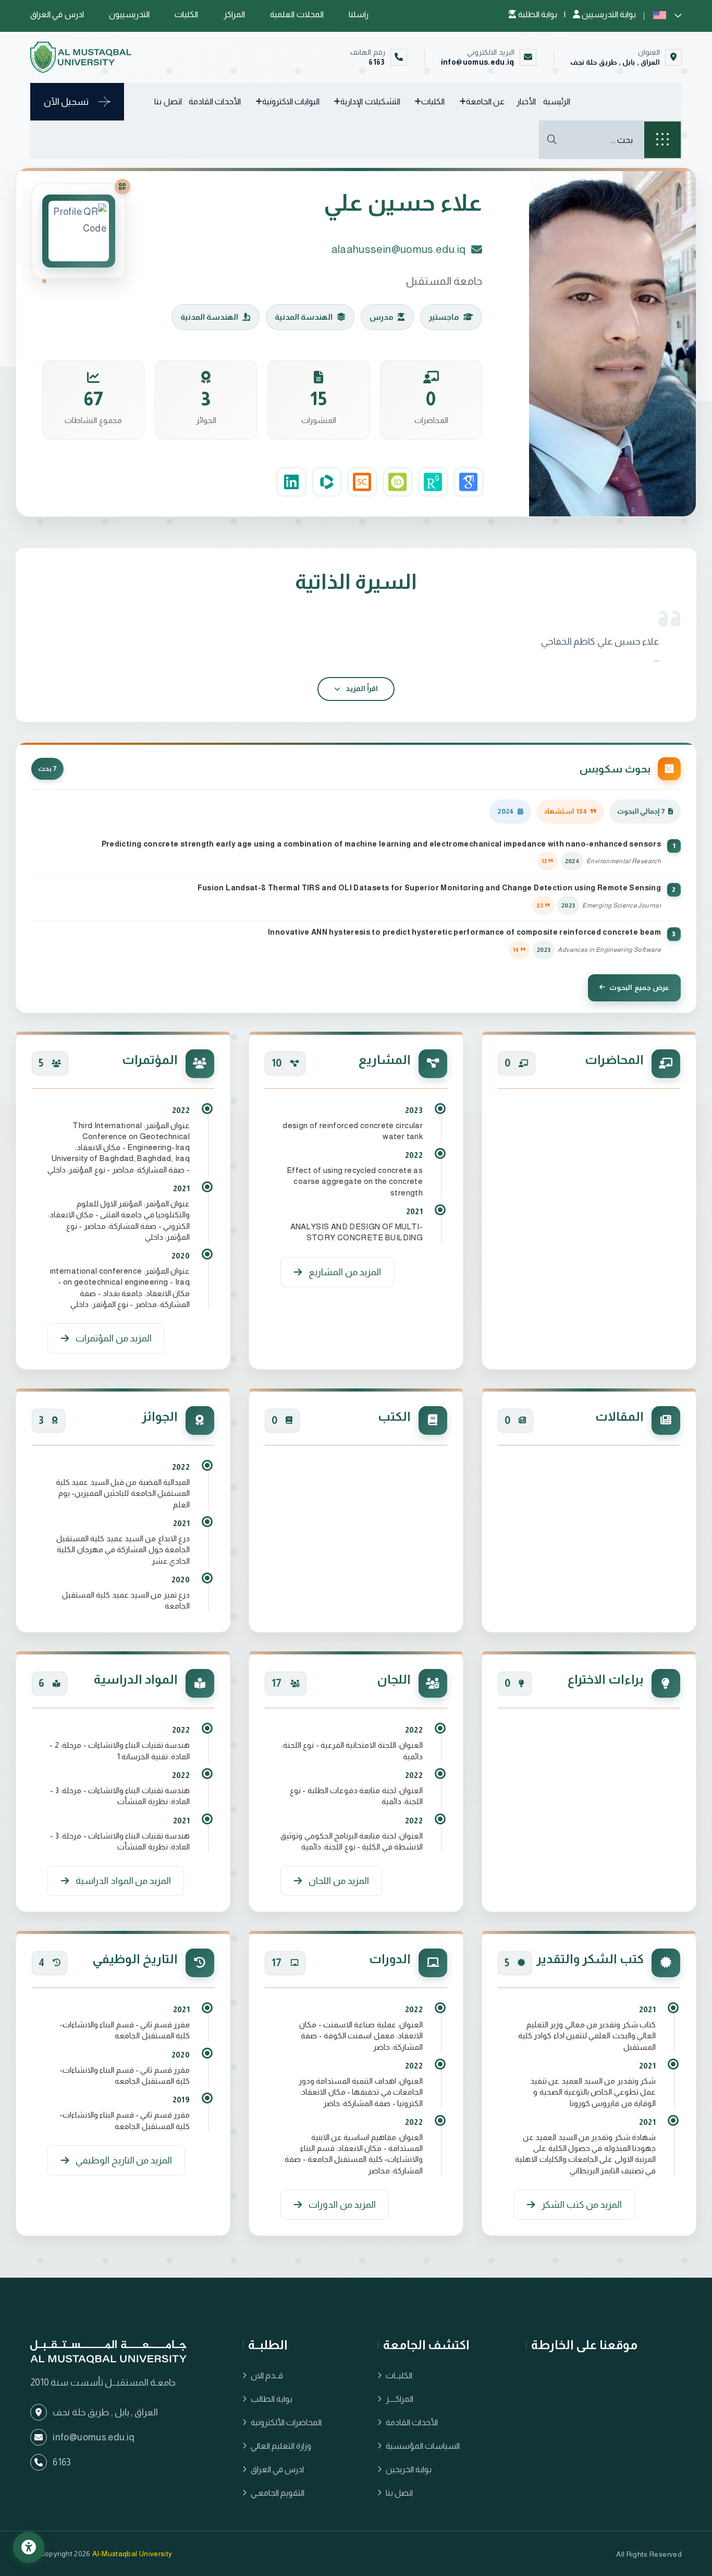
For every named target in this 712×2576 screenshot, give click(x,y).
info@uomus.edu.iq (478, 62)
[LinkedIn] (291, 482)
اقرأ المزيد (361, 688)
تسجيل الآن (66, 102)
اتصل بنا (168, 101)
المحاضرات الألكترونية (286, 2422)
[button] (667, 14)
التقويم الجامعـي (278, 2493)
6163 (377, 62)
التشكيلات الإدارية (370, 101)
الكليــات (399, 2375)
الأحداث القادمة (215, 101)
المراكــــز (400, 2399)
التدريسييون (129, 14)
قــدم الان (267, 2375)
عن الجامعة (485, 101)
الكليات (186, 14)
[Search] (552, 140)
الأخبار (526, 101)
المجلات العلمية (297, 14)
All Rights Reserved (649, 2554)
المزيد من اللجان (339, 1881)
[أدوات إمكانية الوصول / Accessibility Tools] (29, 2547)
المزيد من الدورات (342, 2205)
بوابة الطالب (272, 2399)
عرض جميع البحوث (639, 988)
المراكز (234, 14)
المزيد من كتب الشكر (582, 2205)
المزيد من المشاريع (345, 1272)
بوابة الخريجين (409, 2469)
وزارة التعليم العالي (281, 2446)
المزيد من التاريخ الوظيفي (124, 2160)
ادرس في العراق (57, 14)
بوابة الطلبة (537, 14)
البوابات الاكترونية (291, 101)
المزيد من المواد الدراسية (123, 1881)
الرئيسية (557, 101)
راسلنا (359, 14)
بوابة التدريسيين (608, 14)
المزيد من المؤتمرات (114, 1338)
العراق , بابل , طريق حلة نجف (615, 62)
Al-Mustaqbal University (132, 2554)
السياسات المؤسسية (423, 2446)
